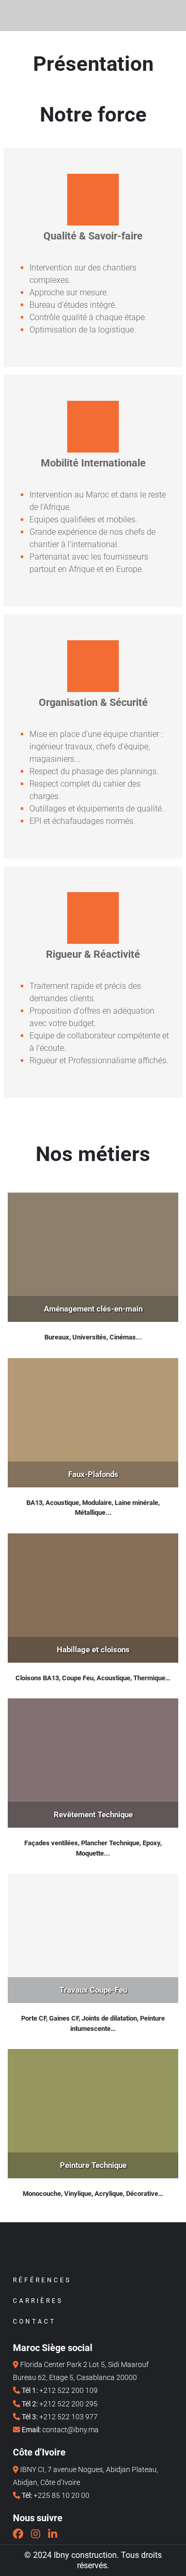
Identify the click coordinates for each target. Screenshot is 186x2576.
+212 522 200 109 (68, 2390)
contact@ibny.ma (71, 2430)
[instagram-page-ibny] (36, 2534)
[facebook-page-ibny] (18, 2534)
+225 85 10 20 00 (61, 2495)
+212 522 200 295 (68, 2404)
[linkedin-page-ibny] (53, 2534)
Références (42, 2280)
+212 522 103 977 (68, 2417)
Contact (34, 2322)
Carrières (38, 2301)
